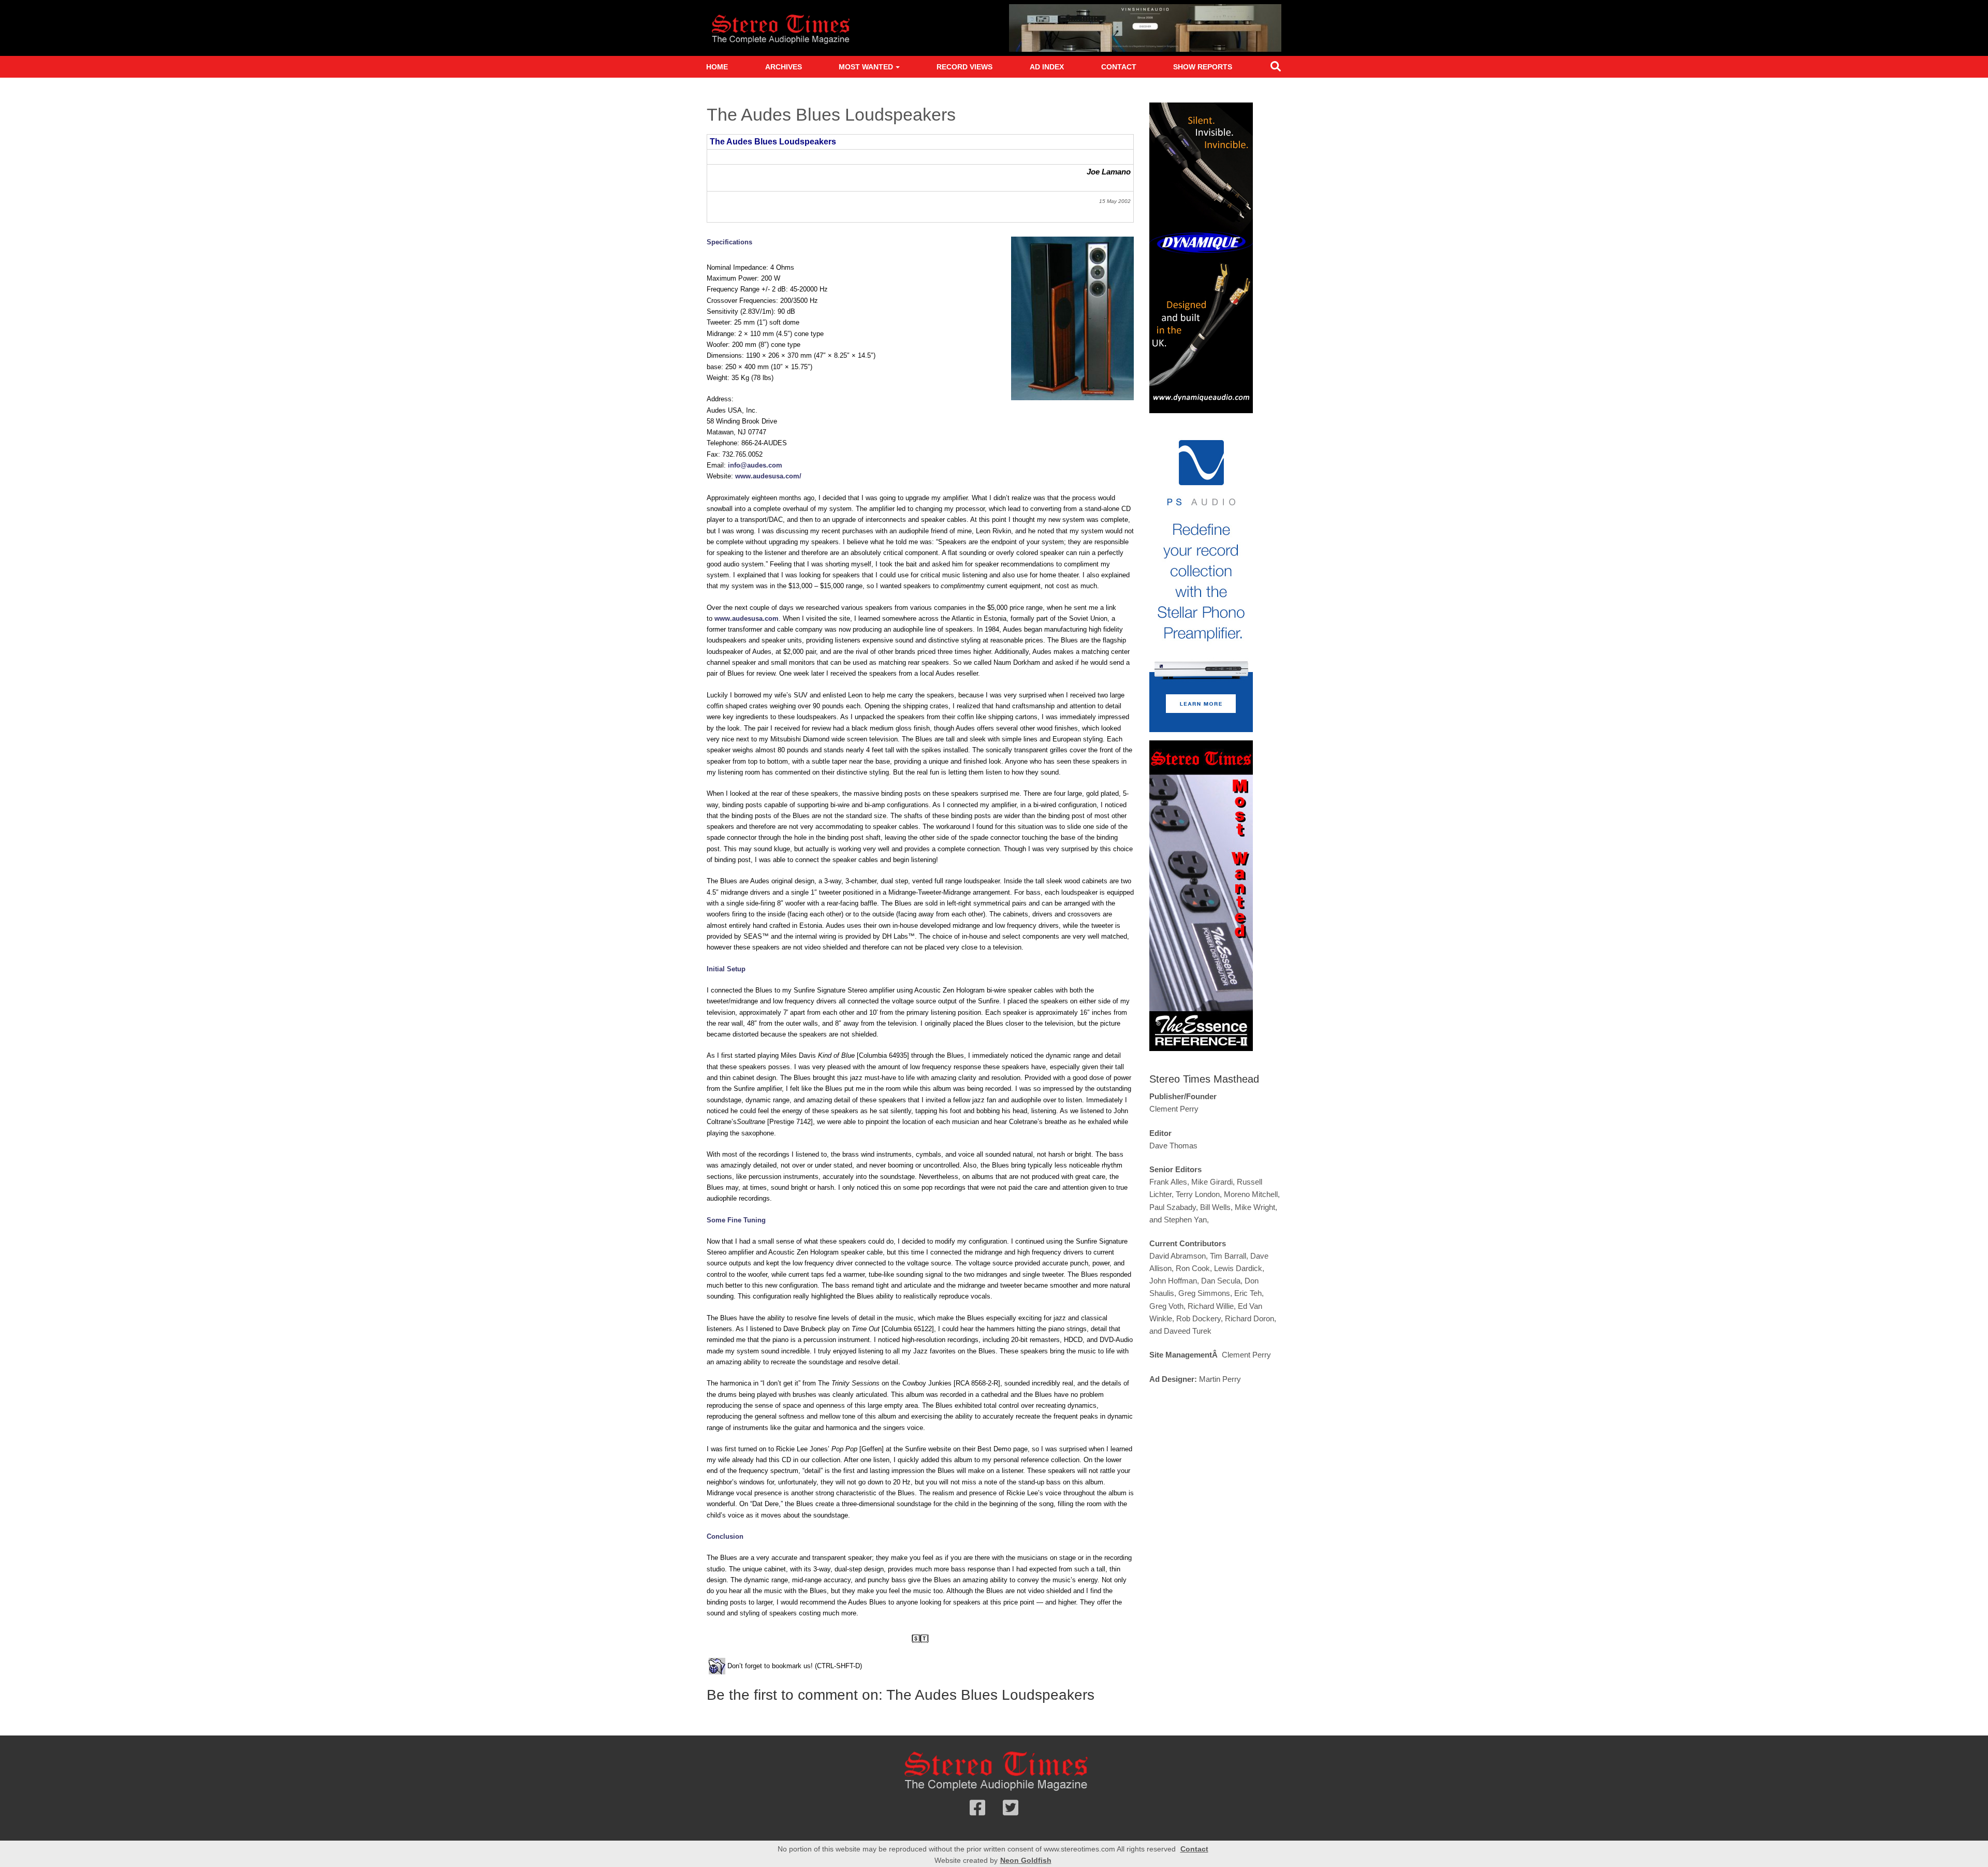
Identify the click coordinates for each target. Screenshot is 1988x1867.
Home (717, 67)
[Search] (1276, 69)
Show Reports (1203, 67)
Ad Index (1047, 67)
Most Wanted (866, 67)
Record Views (964, 67)
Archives (784, 67)
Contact (1119, 67)
